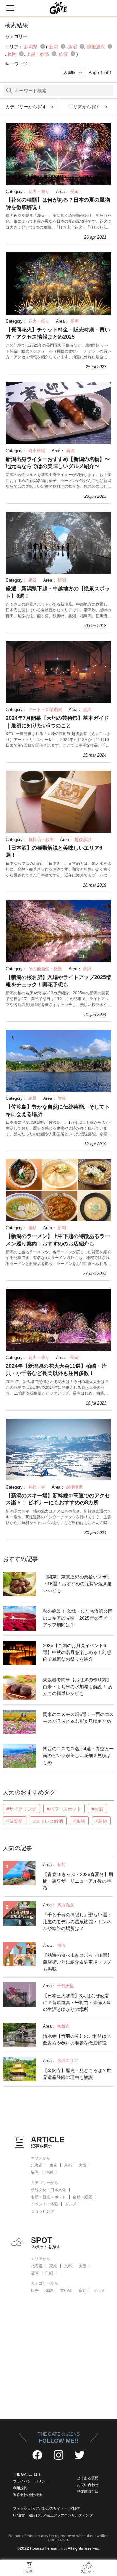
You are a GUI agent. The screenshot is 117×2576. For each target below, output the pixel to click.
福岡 (35, 2172)
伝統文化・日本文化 (48, 2190)
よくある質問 (88, 2478)
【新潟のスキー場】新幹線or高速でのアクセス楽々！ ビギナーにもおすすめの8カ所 (58, 1499)
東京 (53, 2165)
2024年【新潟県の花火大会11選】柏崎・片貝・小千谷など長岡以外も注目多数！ (56, 1370)
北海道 (37, 2165)
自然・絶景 (83, 2197)
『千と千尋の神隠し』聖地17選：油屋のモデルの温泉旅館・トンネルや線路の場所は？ (77, 1922)
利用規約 (20, 2488)
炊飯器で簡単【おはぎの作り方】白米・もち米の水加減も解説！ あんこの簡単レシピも (78, 1687)
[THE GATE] (58, 8)
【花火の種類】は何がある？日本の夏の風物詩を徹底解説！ (58, 203)
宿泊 (83, 2291)
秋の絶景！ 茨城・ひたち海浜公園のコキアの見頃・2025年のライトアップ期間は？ (78, 1618)
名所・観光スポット (48, 2197)
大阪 (83, 2165)
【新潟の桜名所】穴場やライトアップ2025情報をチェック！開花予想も (58, 981)
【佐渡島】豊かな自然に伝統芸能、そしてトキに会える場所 (58, 1110)
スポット (88, 2571)
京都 (68, 2165)
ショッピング (43, 2211)
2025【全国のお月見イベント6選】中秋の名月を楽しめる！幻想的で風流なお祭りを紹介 (77, 1652)
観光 (35, 2291)
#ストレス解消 (48, 1821)
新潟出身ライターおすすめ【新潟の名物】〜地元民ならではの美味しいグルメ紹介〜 (58, 463)
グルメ (71, 2204)
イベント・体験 (45, 2204)
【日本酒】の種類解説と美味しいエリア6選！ (54, 851)
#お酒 (97, 1809)
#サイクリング (21, 1809)
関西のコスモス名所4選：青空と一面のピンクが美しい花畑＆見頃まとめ (78, 1756)
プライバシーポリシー (31, 2481)
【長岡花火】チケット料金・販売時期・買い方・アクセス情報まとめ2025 (58, 333)
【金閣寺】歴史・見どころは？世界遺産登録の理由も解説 (77, 2074)
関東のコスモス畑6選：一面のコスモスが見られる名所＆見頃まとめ (78, 1718)
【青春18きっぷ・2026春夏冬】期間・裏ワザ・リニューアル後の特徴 (78, 1881)
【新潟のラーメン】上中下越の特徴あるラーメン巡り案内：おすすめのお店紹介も (58, 1240)
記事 (29, 2571)
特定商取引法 (88, 2492)
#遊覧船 (15, 1821)
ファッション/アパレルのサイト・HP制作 (46, 2508)
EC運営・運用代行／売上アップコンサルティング (53, 2515)
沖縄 (49, 2172)
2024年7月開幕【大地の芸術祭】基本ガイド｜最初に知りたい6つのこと (57, 722)
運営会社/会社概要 (28, 2495)
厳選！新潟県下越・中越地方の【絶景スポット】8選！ (58, 592)
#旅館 (79, 1821)
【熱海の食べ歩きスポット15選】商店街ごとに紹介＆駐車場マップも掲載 (77, 1962)
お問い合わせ (88, 2485)
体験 (49, 2291)
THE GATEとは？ (27, 2474)
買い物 (66, 2291)
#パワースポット (64, 1809)
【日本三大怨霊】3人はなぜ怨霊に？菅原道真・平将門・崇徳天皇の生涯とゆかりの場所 (77, 2002)
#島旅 (101, 1821)
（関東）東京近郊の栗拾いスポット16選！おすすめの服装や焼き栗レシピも (77, 1584)
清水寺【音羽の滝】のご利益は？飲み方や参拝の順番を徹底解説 (77, 2040)
